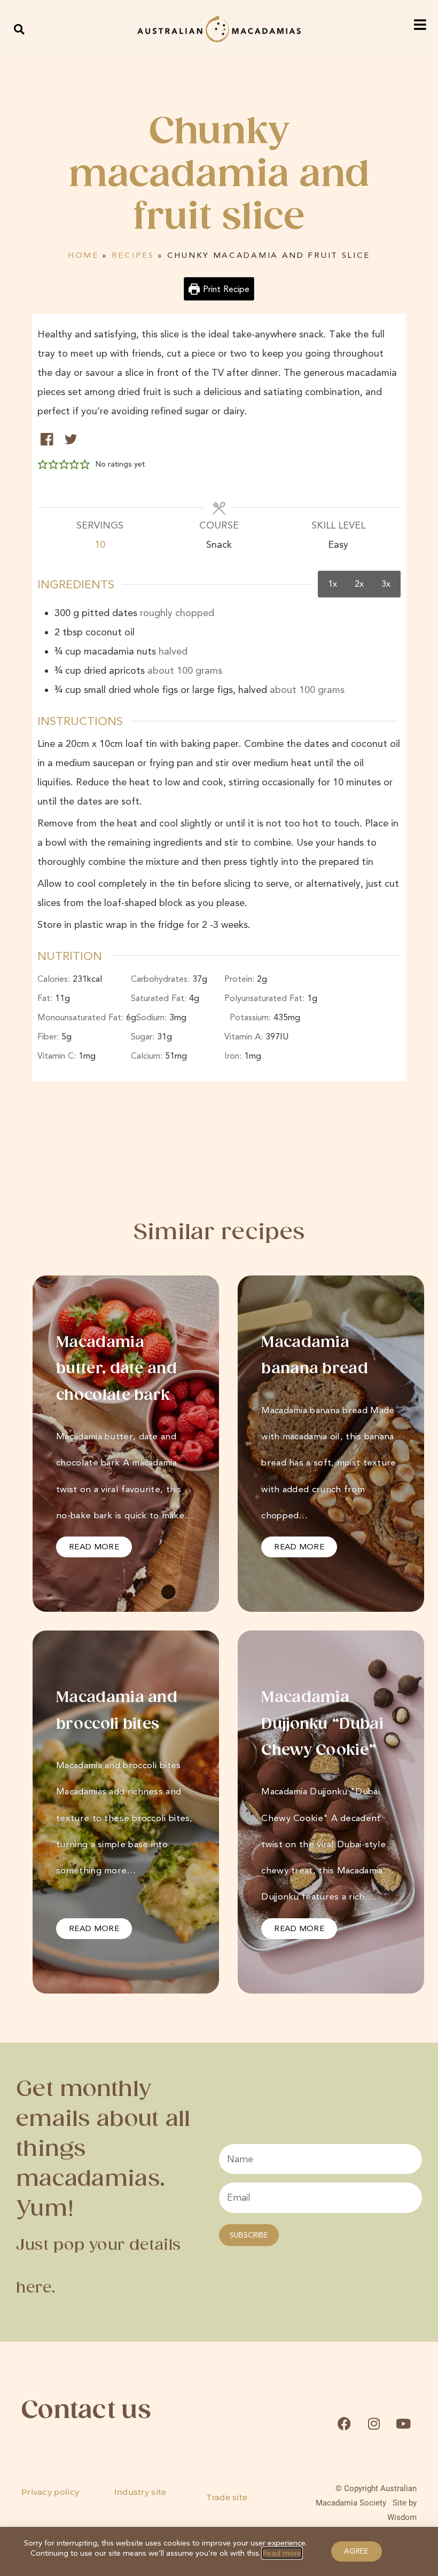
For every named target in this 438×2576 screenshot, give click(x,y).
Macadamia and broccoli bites (117, 1711)
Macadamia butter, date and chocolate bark (116, 1369)
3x (386, 584)
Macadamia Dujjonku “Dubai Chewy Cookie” (322, 1724)
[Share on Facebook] (47, 439)
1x (333, 584)
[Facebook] (344, 2424)
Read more (282, 2553)
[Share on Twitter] (71, 439)
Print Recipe (225, 289)
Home (83, 255)
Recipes (133, 255)
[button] (19, 29)
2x (359, 584)
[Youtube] (403, 2424)
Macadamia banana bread (316, 1356)
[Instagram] (374, 2424)
